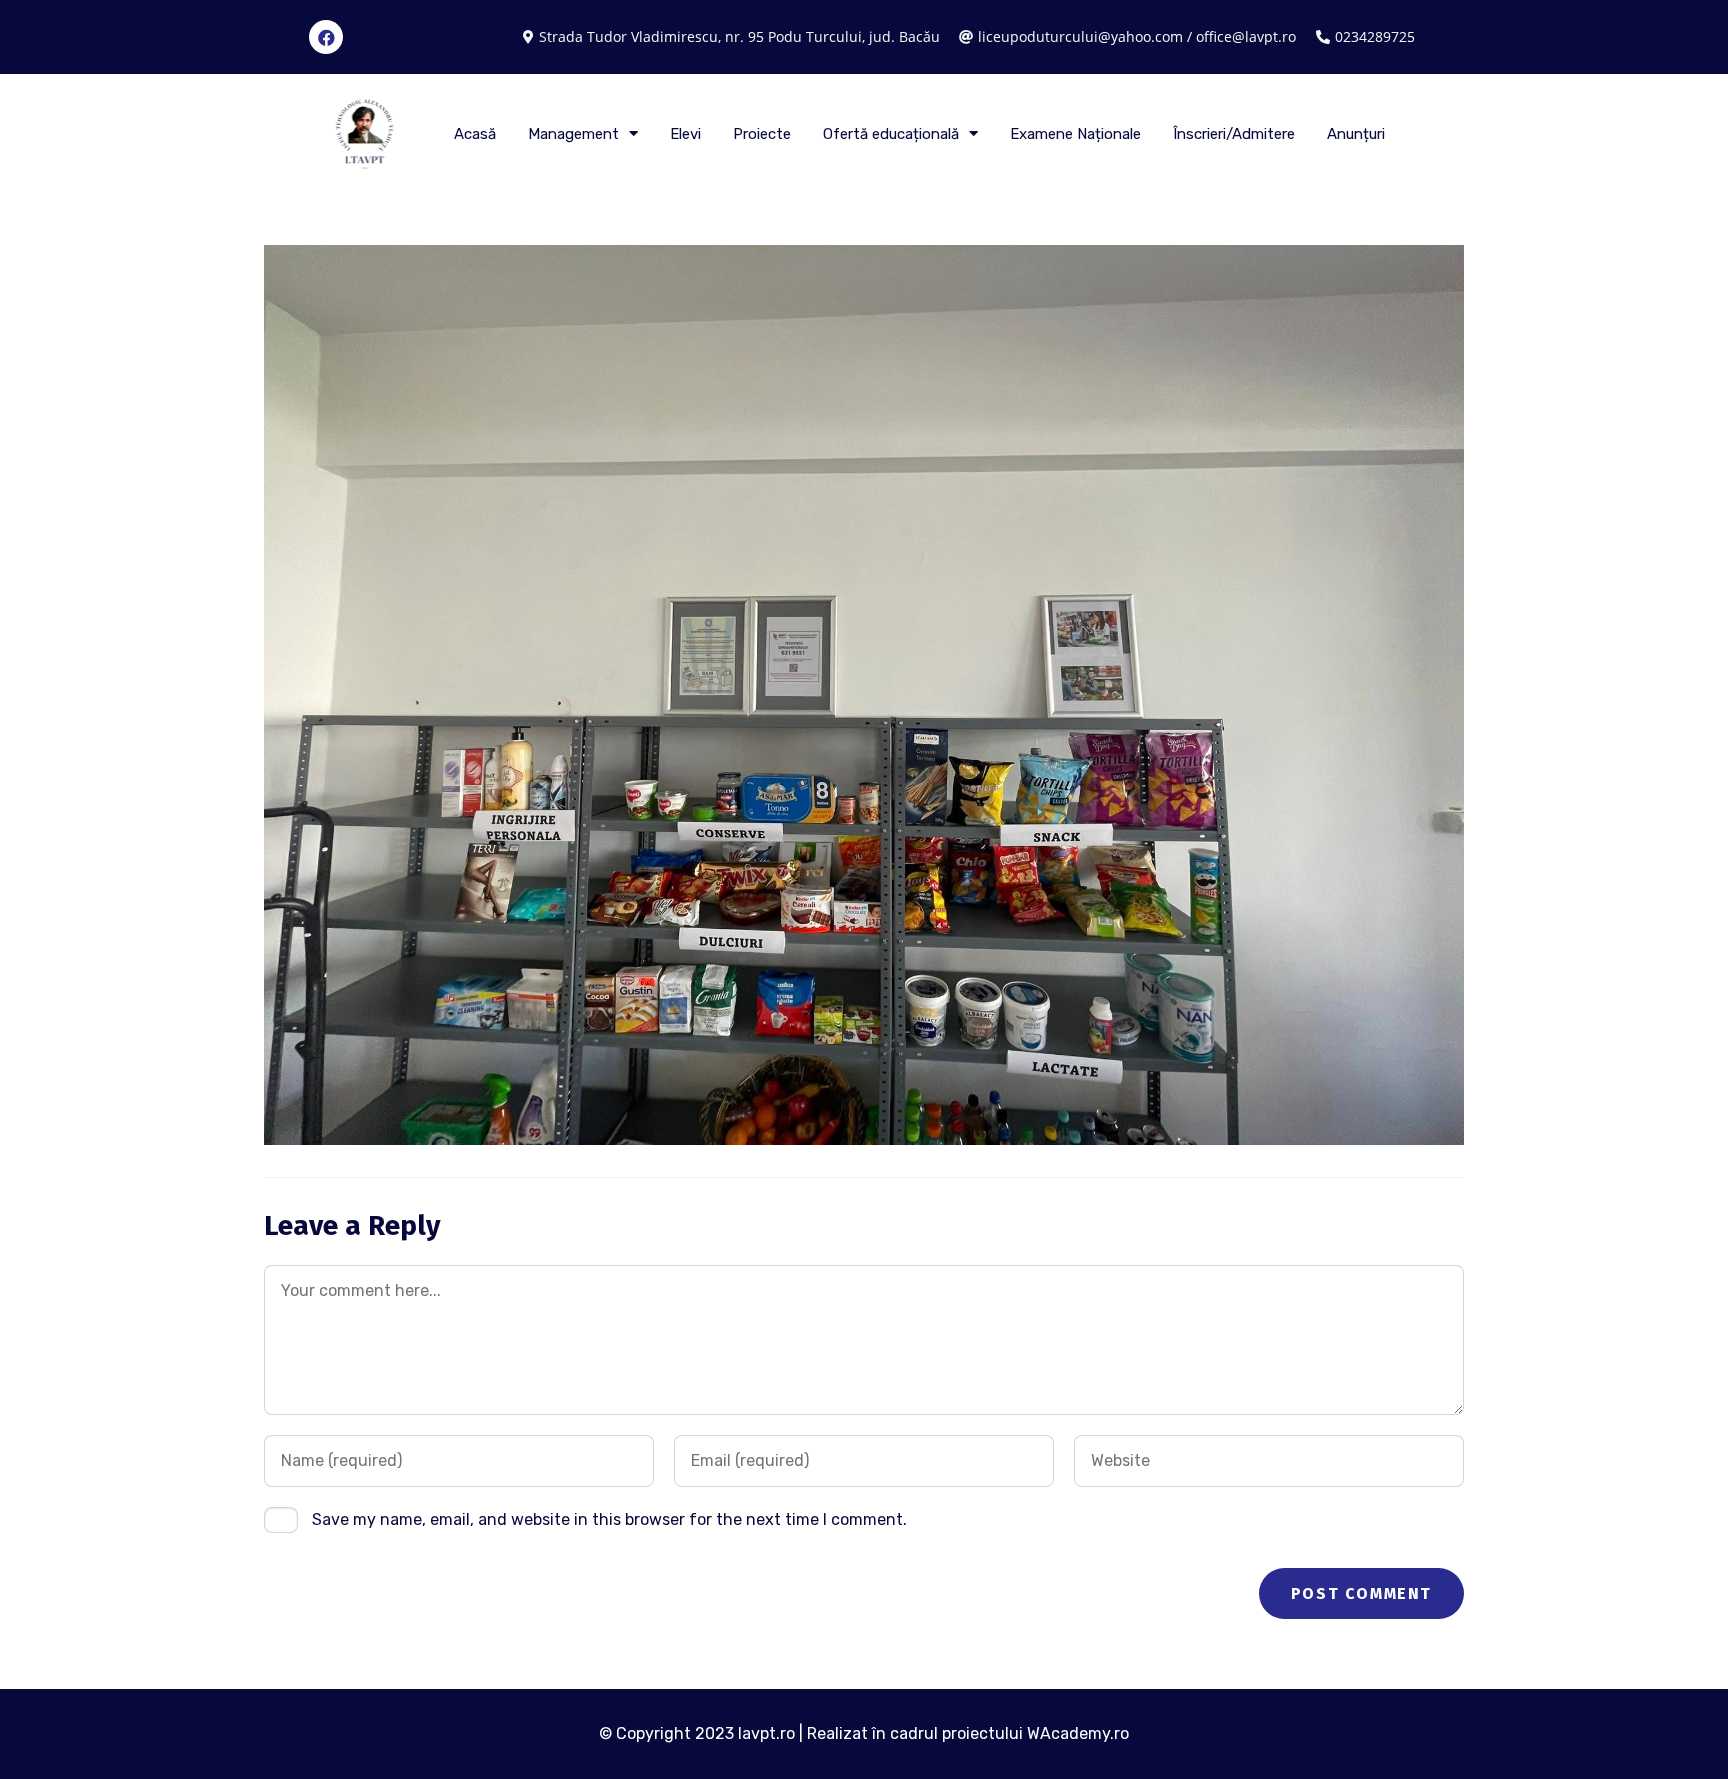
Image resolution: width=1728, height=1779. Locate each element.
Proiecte (762, 134)
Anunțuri (1356, 134)
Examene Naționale (1075, 134)
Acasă (475, 134)
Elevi (685, 134)
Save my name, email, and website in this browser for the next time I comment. (609, 1519)
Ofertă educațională (891, 134)
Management (573, 134)
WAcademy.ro (1078, 1733)
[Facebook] (326, 37)
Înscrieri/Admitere (1234, 134)
